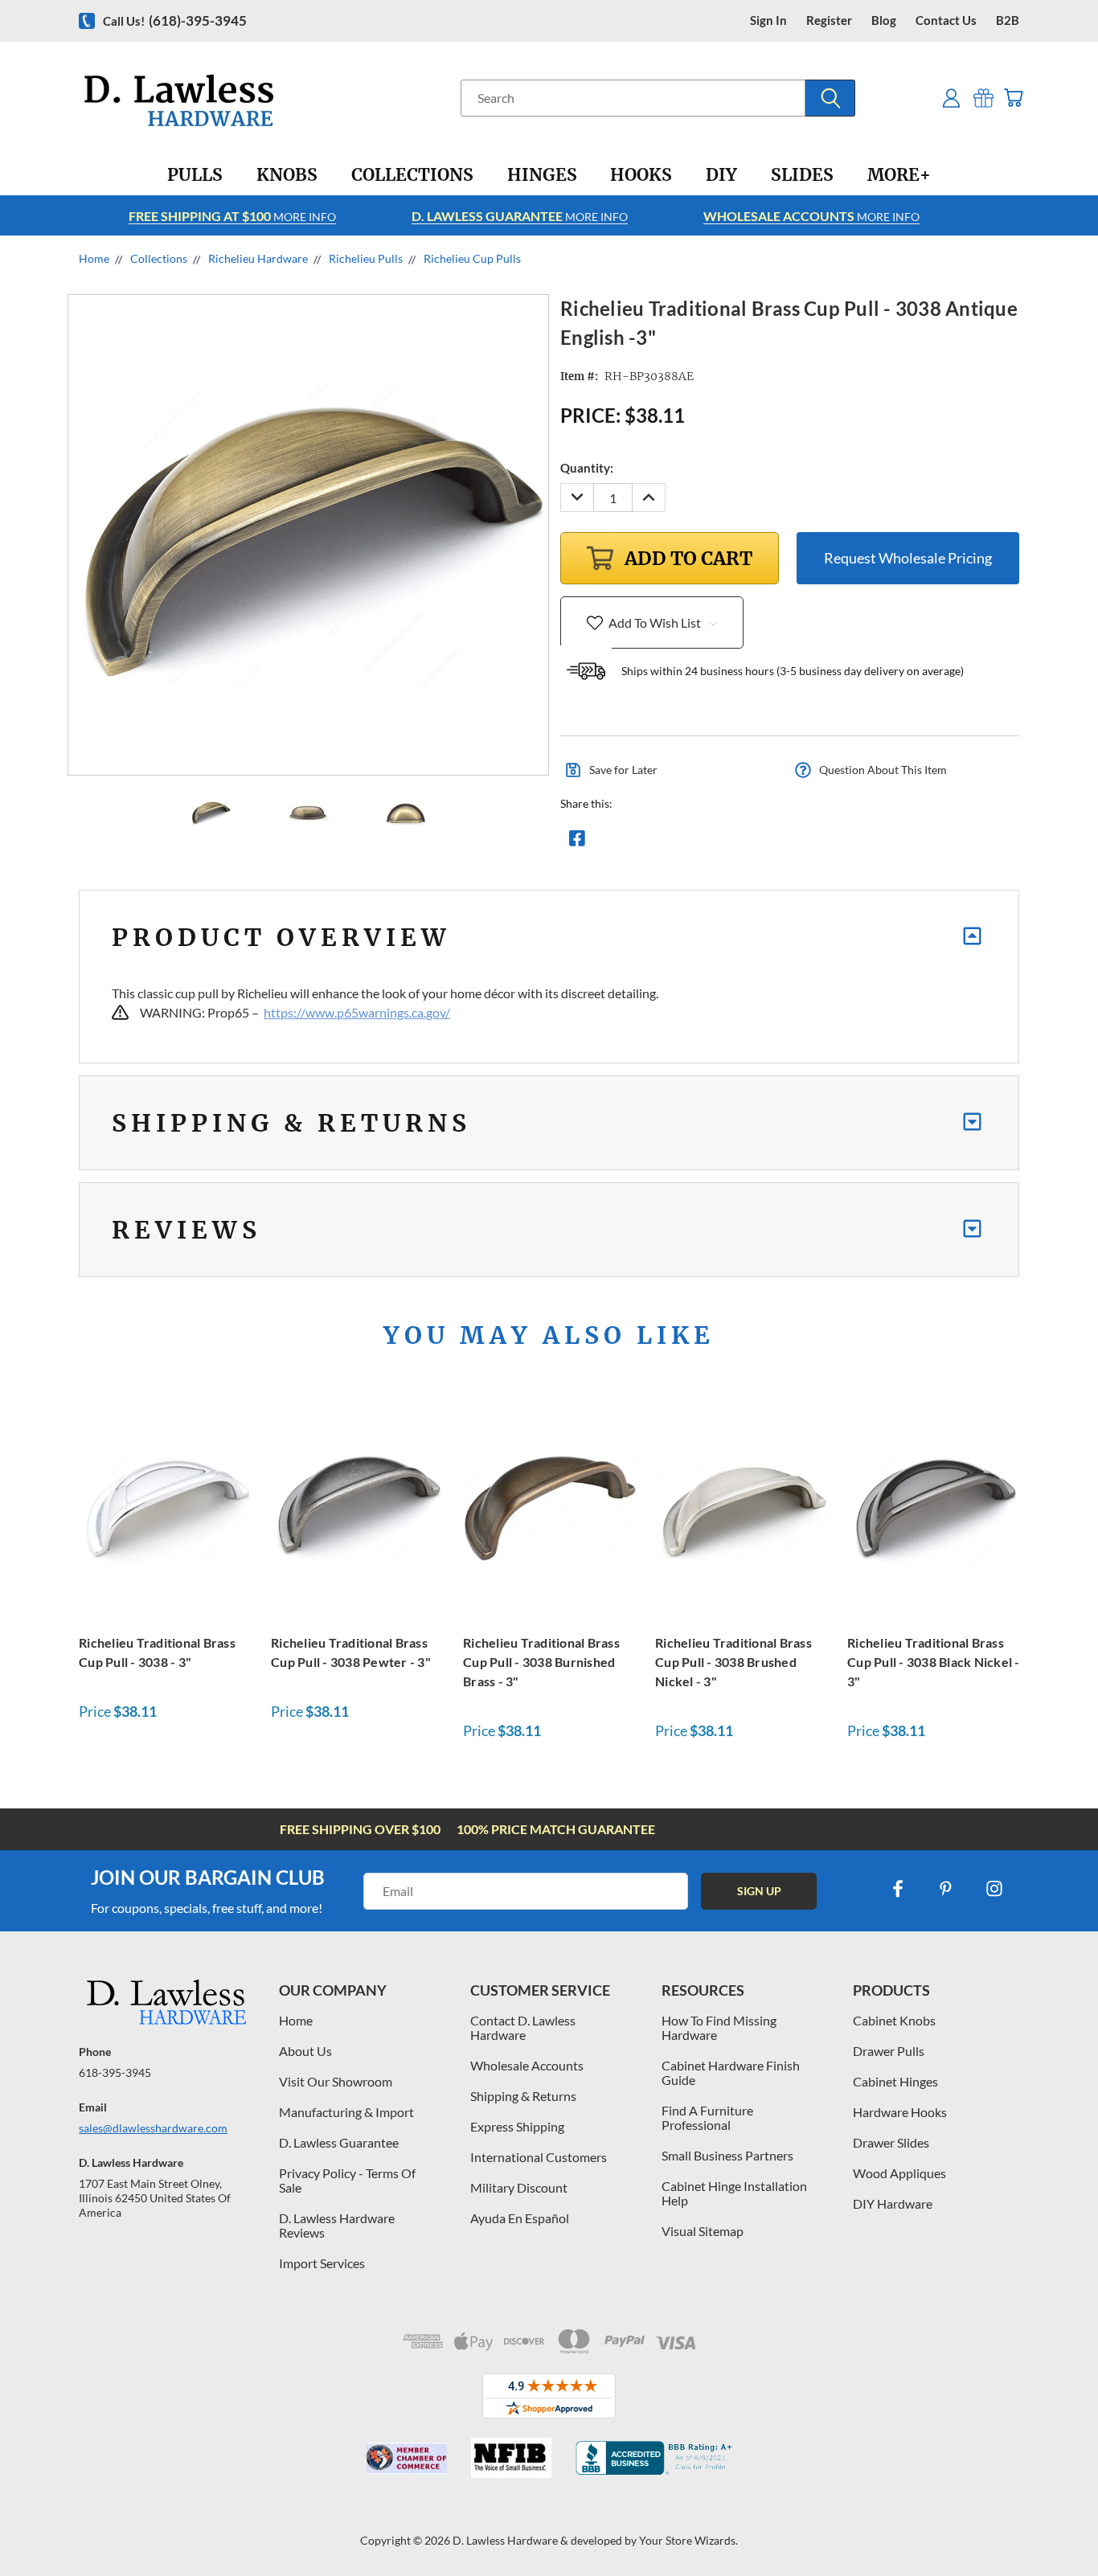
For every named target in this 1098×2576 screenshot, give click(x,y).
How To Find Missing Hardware (719, 2027)
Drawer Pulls (889, 2051)
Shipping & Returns (523, 2096)
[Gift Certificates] (983, 98)
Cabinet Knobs (894, 2020)
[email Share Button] (635, 842)
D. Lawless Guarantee (339, 2142)
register (829, 20)
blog (884, 20)
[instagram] (994, 1889)
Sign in (768, 20)
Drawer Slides (891, 2142)
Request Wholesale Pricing (908, 558)
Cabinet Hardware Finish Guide (731, 2072)
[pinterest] (946, 1889)
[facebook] (898, 1889)
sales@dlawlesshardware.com (153, 2128)
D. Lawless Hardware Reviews (337, 2225)
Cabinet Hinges (895, 2081)
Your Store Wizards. (688, 2540)
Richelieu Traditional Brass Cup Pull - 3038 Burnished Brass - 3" (541, 1662)
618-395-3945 (115, 2072)
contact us (946, 20)
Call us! (175, 20)
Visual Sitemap (703, 2231)
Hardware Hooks (900, 2112)
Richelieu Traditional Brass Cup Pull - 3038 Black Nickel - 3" (934, 1662)
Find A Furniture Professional (707, 2117)
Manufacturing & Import (346, 2112)
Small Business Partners (727, 2155)
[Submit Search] (830, 98)
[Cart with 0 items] (1013, 98)
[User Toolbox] (951, 98)
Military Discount (519, 2187)
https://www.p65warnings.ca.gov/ (357, 1012)
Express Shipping (517, 2126)
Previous (1056, 2526)
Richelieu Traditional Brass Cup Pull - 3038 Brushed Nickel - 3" (733, 1662)
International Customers (539, 2157)
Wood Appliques (899, 2173)
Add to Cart (166, 1507)
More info (232, 216)
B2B (1008, 20)
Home (296, 2020)
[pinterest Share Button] (751, 842)
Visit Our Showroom (336, 2081)
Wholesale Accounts (527, 2065)
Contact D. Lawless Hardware (523, 2027)
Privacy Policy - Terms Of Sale (347, 2180)
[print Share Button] (693, 842)
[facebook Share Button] (577, 842)
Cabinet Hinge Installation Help (734, 2193)
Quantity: (587, 468)
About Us (305, 2051)
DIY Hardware (893, 2203)
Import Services (322, 2263)
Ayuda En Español (520, 2218)
